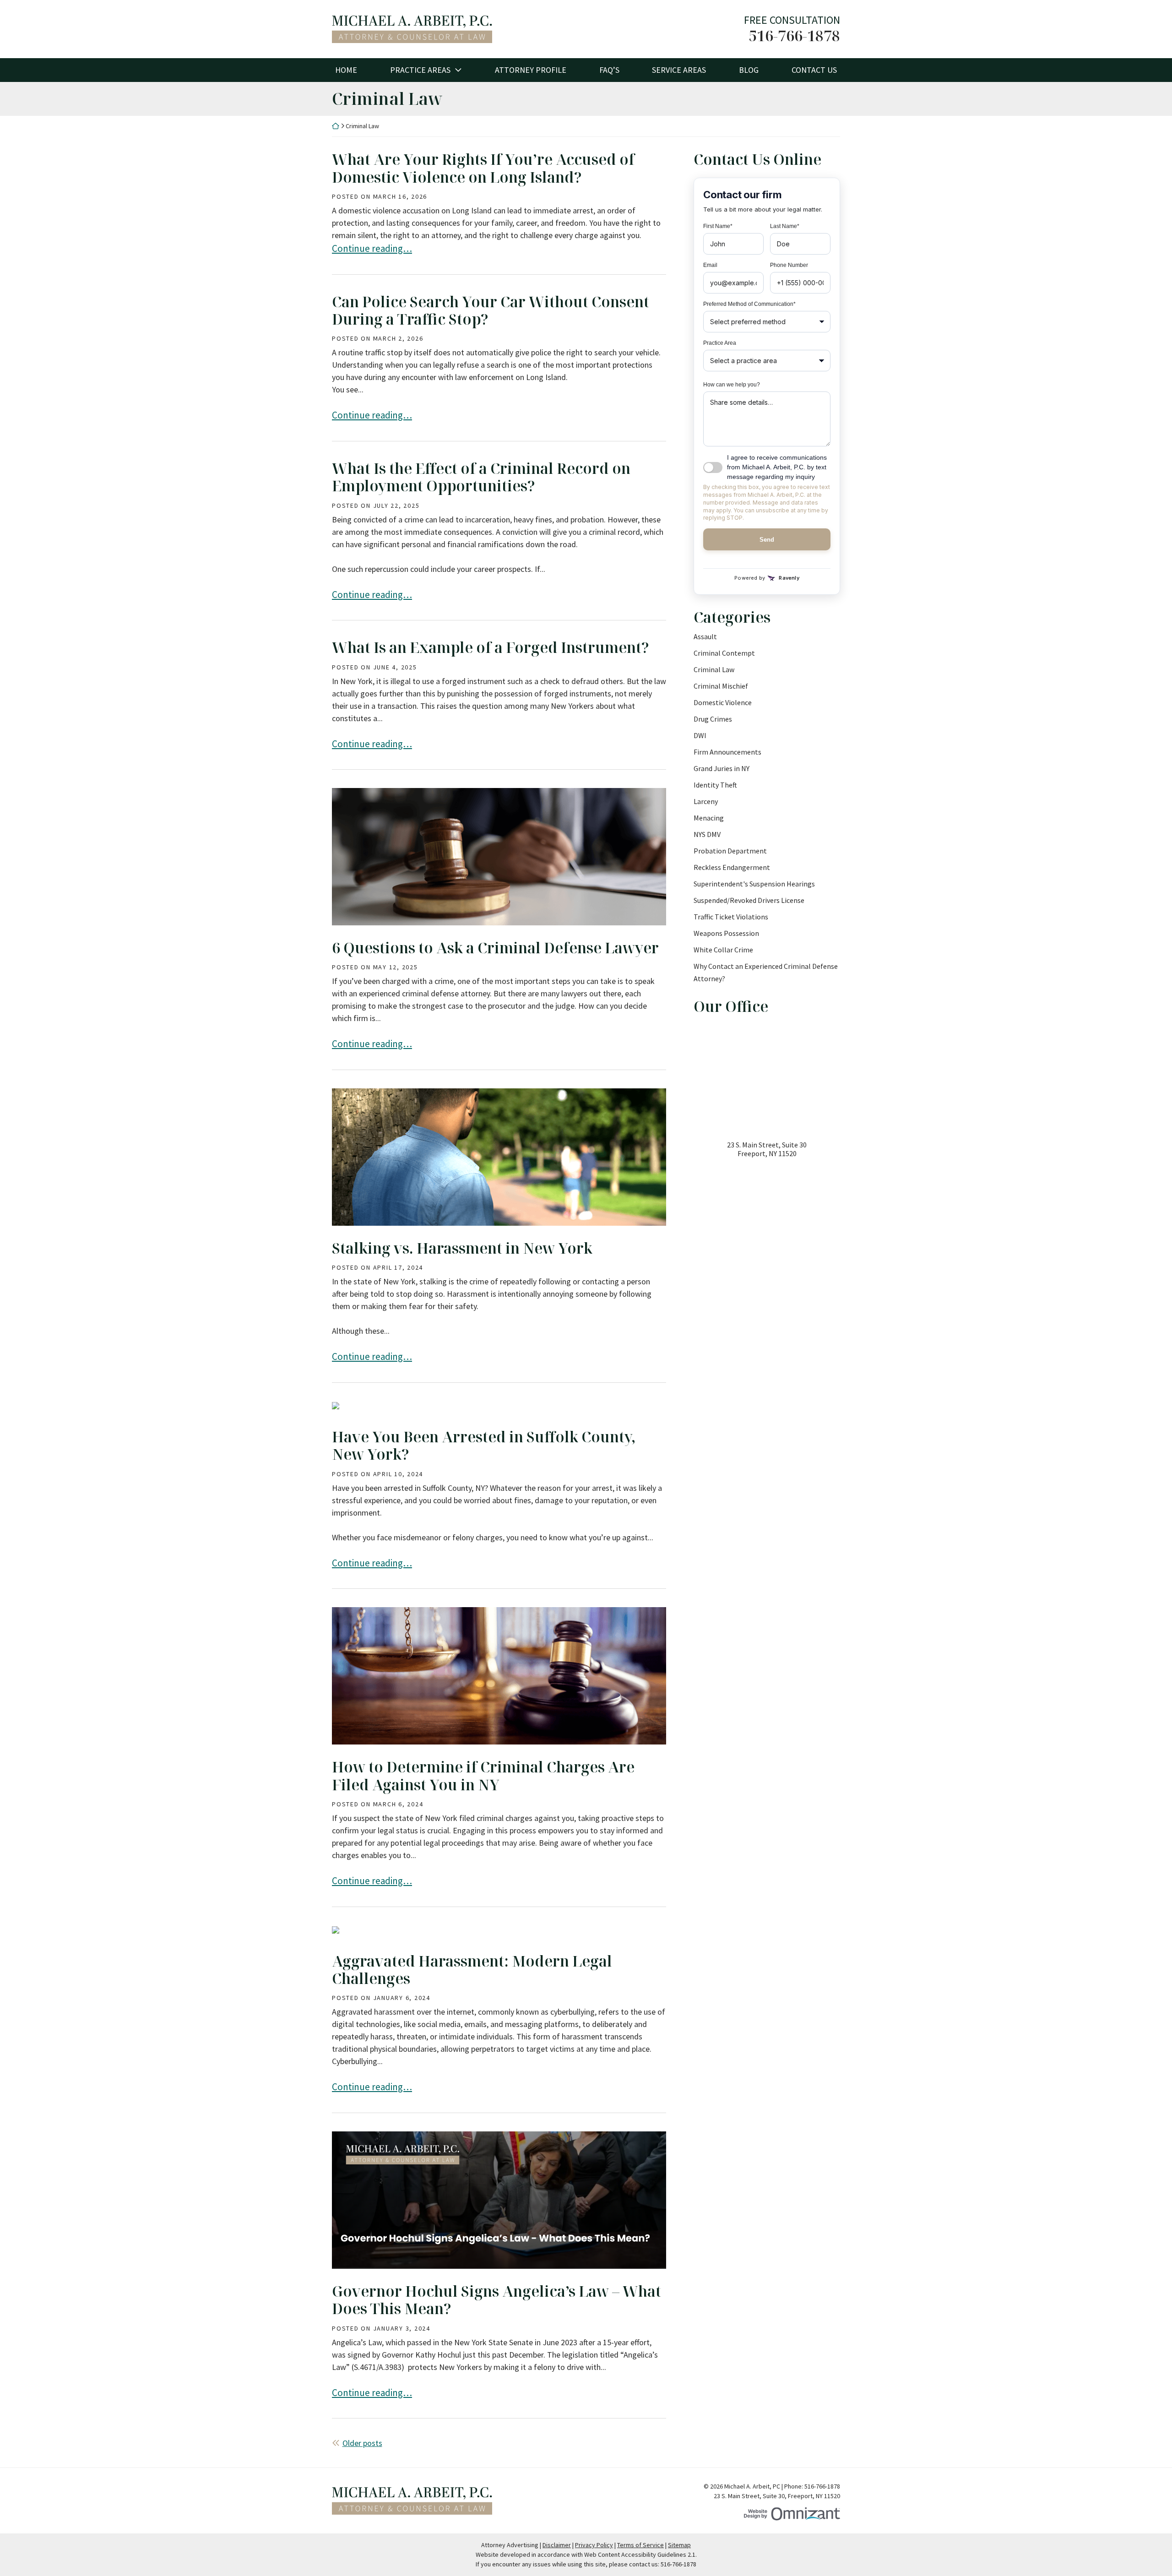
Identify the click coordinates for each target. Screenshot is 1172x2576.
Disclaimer (557, 2545)
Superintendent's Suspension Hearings (754, 884)
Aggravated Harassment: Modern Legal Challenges (472, 1970)
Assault (705, 636)
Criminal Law (714, 669)
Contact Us (814, 70)
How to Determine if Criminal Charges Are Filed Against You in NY (483, 1775)
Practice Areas (420, 70)
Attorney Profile (531, 70)
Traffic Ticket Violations (731, 917)
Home (346, 70)
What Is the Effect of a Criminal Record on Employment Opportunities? (481, 477)
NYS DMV (707, 834)
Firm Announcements (727, 752)
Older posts (362, 2443)
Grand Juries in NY (722, 768)
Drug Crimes (713, 719)
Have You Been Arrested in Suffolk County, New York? (484, 1445)
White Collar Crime (723, 950)
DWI (700, 735)
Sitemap (679, 2545)
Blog (749, 70)
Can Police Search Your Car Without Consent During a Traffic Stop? (491, 310)
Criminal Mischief (721, 686)
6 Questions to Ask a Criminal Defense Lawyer (495, 948)
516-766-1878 (794, 36)
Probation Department (730, 851)
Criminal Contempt (724, 653)
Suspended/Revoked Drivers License (749, 900)
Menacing (709, 818)
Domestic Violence (723, 702)
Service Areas (679, 70)
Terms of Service (640, 2545)
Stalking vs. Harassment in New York (462, 1248)
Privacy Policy (594, 2545)
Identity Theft (715, 785)
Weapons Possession (726, 933)
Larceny (706, 801)
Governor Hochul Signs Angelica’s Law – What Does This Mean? (496, 2300)
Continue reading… (372, 248)
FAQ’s (609, 70)
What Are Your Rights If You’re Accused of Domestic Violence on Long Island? (483, 168)
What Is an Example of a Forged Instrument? (491, 647)
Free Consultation (792, 20)
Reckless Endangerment (732, 867)
